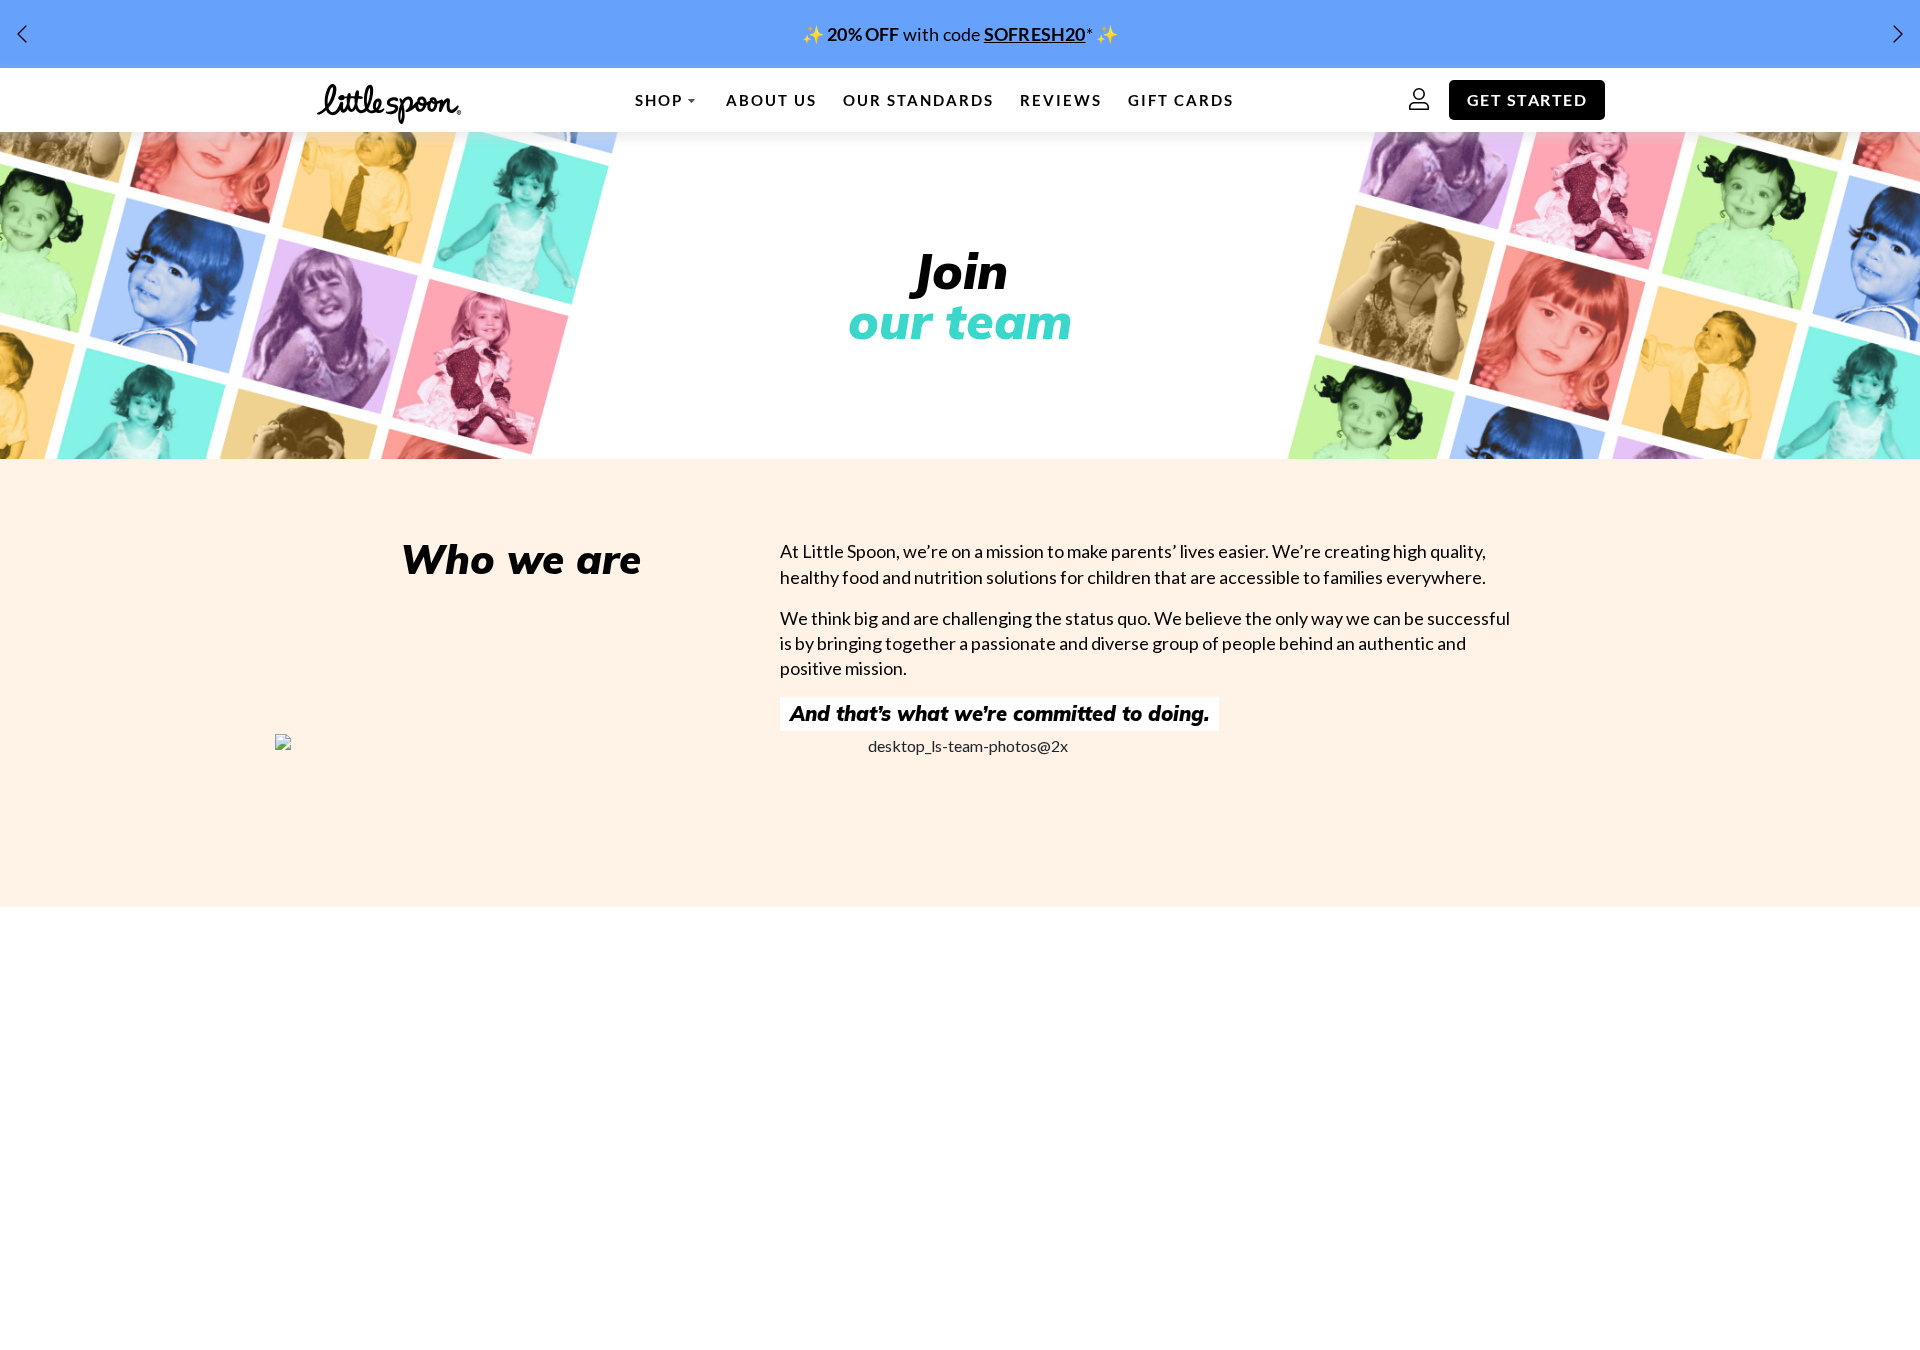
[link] (960, 34)
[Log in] (1429, 100)
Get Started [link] (1527, 99)
